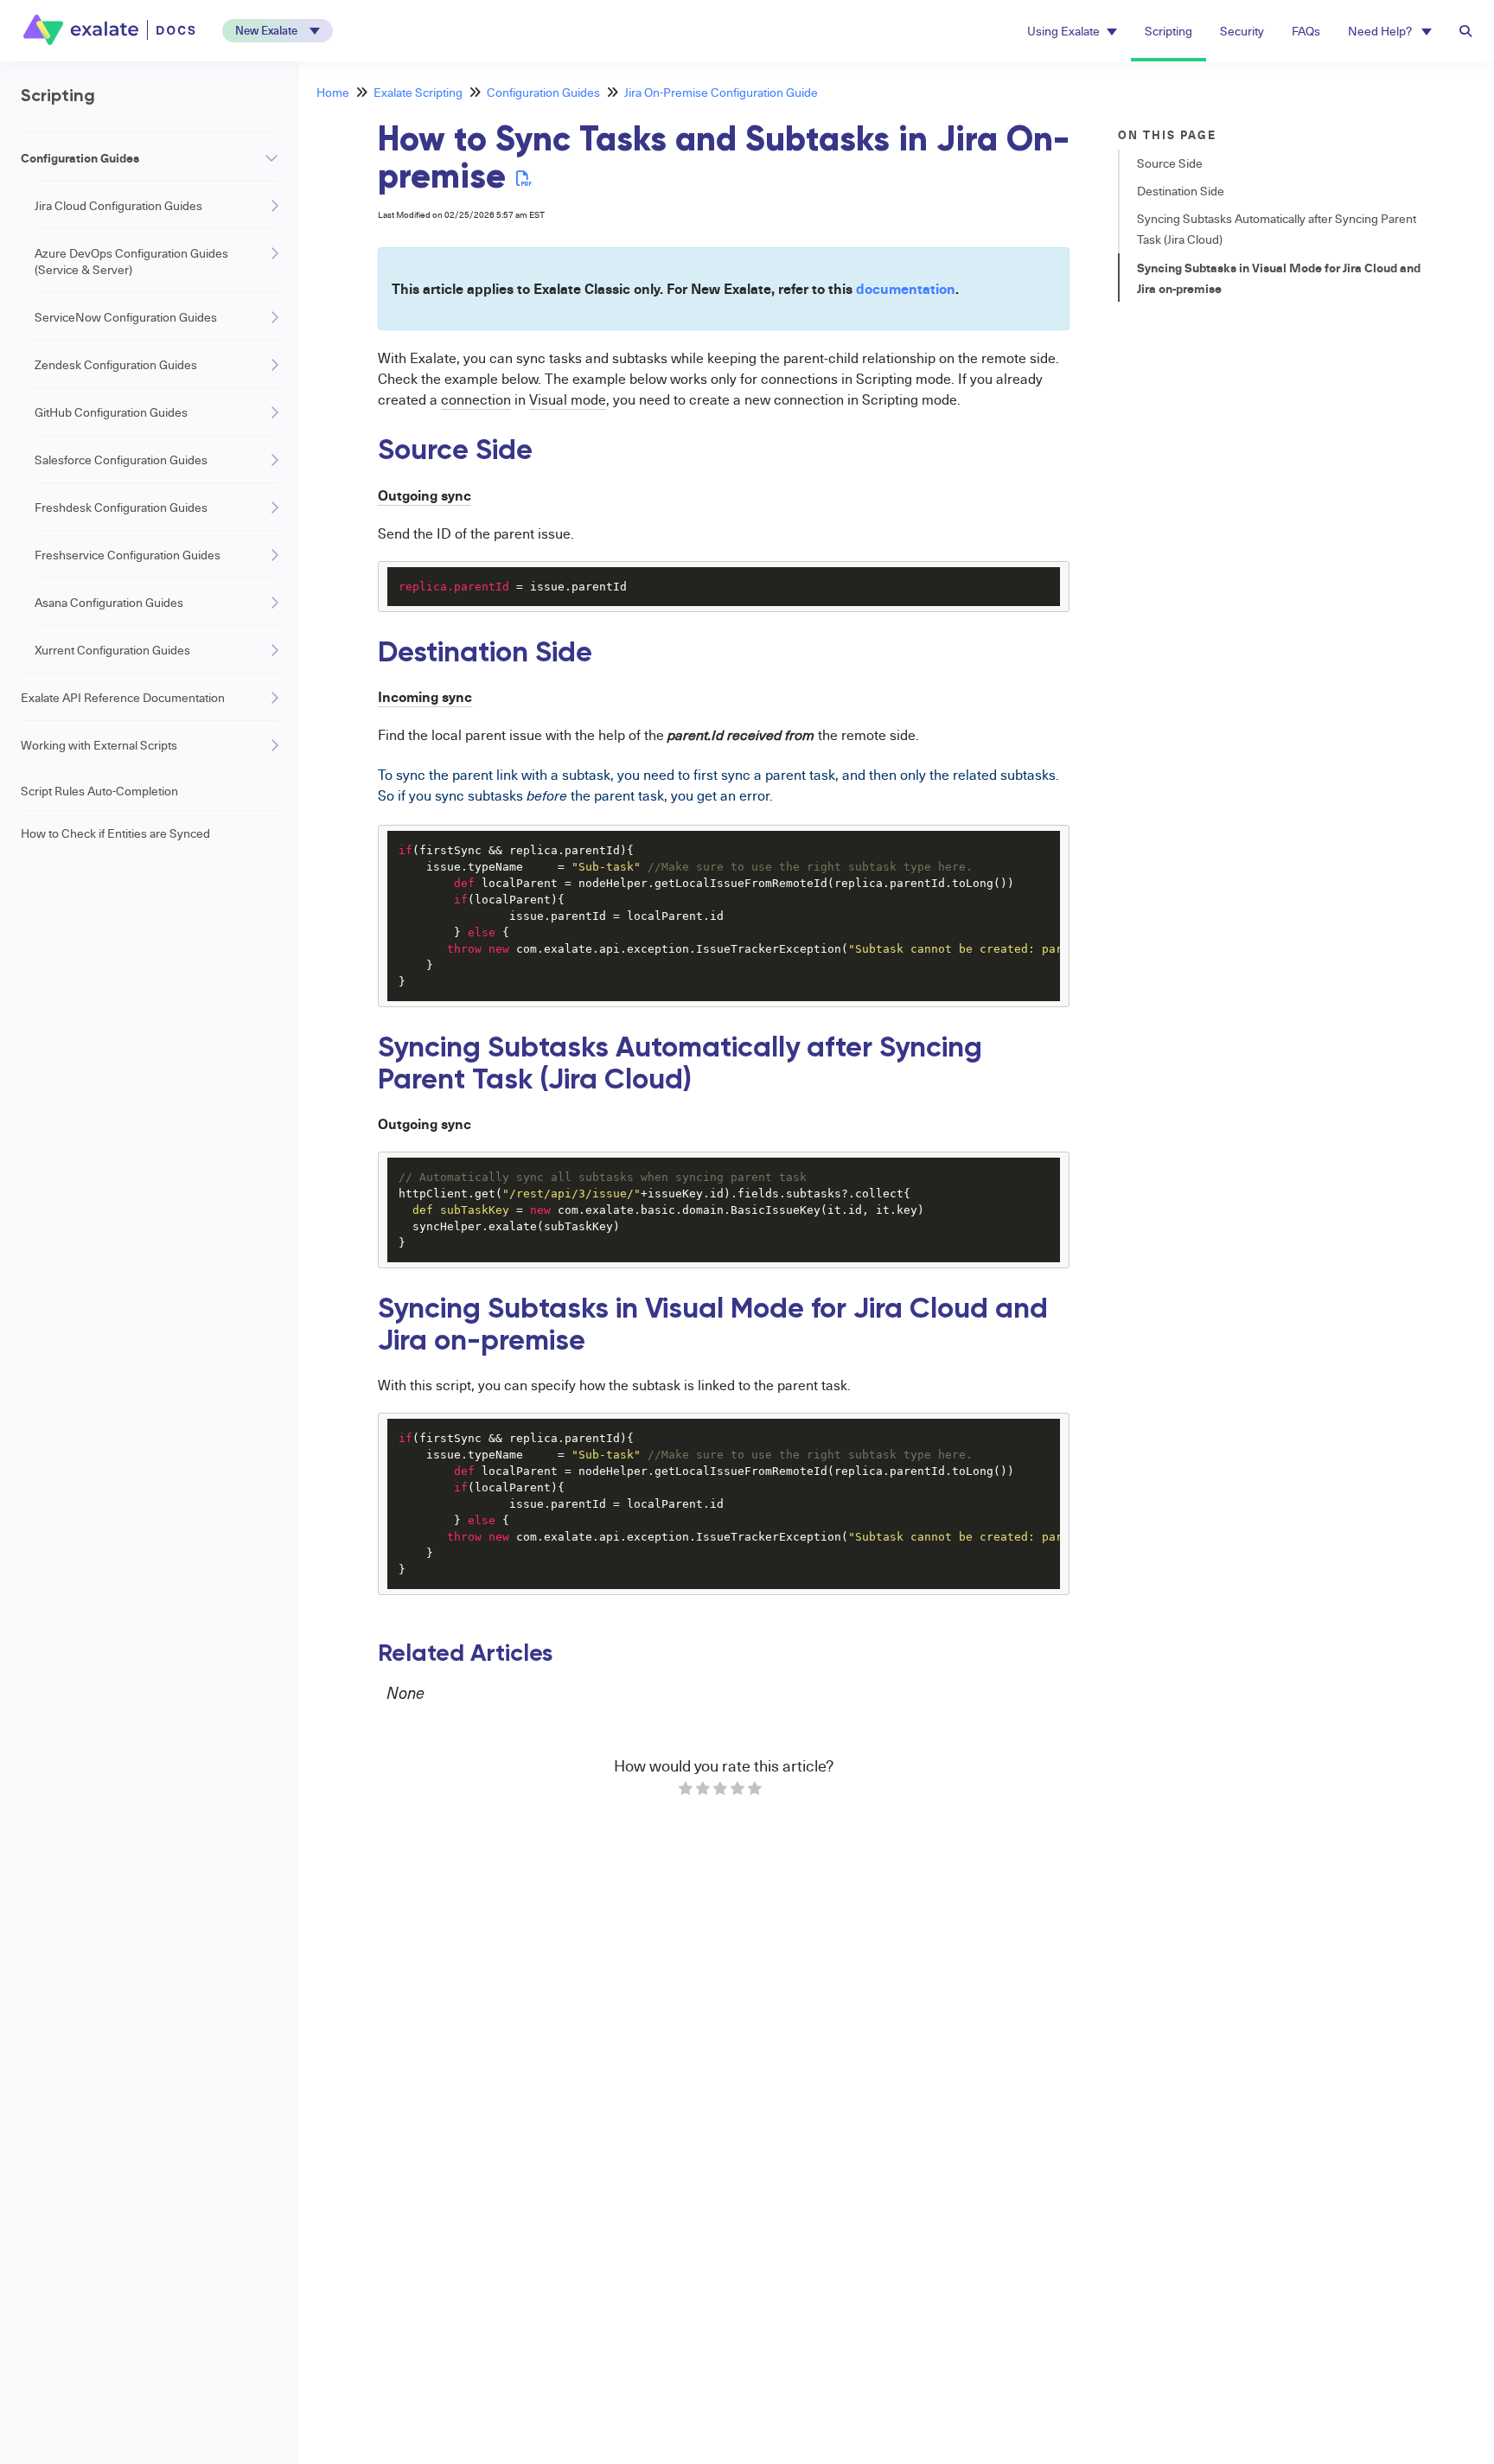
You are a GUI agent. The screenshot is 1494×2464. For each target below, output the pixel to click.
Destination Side (1181, 191)
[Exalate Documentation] (111, 30)
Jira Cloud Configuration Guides (118, 205)
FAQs (1306, 31)
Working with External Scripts (99, 745)
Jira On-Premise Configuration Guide (721, 92)
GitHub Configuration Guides (111, 412)
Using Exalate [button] (1063, 31)
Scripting (1168, 31)
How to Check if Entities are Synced (115, 833)
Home (333, 92)
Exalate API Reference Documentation (123, 697)
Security (1242, 31)
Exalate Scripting (418, 92)
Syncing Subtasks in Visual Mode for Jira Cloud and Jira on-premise (1279, 278)
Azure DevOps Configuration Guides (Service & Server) (131, 261)
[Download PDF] (524, 178)
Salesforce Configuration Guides (121, 460)
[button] (278, 31)
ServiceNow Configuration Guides (126, 317)
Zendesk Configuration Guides (116, 364)
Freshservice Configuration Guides (128, 555)
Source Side (1170, 163)
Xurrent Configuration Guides (112, 650)
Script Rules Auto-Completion (99, 791)
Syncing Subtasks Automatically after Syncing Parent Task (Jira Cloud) (1277, 229)
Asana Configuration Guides (109, 602)
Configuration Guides (80, 157)
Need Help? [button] (1381, 31)
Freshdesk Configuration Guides (121, 507)
